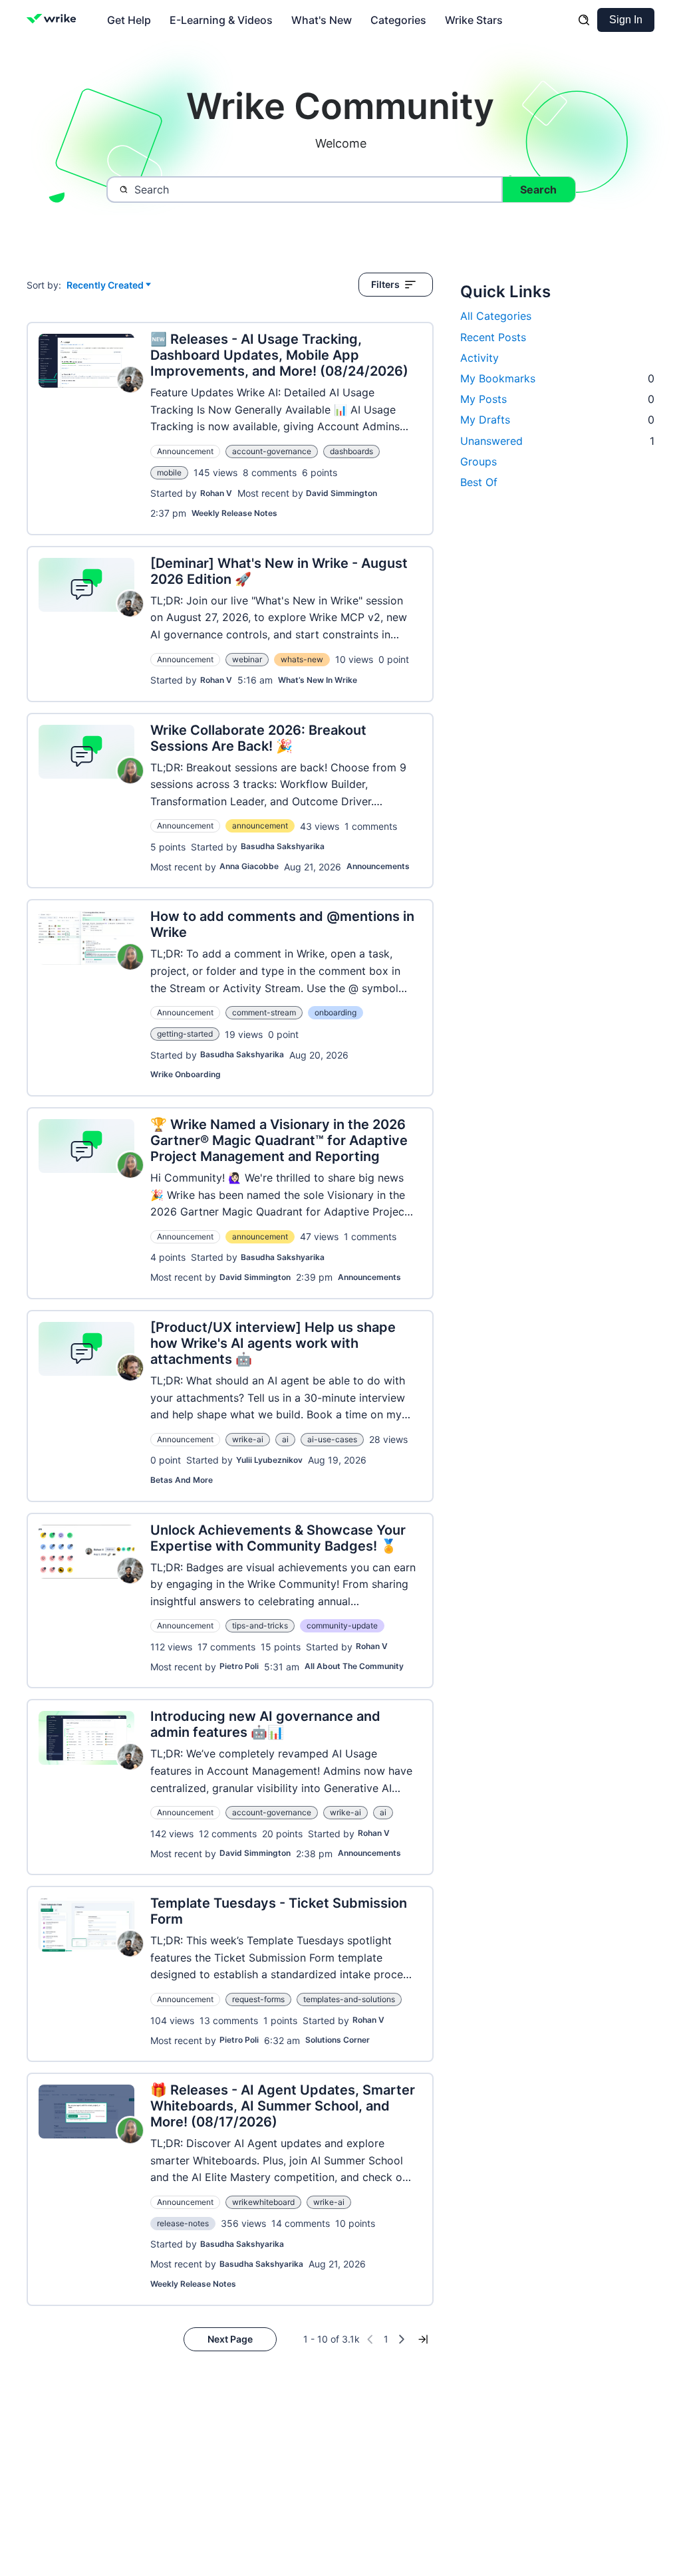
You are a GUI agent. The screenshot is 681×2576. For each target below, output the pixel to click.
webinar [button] (247, 659)
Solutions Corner (338, 2040)
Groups (478, 461)
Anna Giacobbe (249, 866)
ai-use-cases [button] (332, 1439)
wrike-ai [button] (248, 1439)
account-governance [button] (272, 451)
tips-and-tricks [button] (260, 1625)
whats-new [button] (302, 659)
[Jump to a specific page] (423, 2339)
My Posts (557, 399)
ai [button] (285, 1439)
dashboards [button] (351, 451)
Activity (479, 358)
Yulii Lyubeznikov (269, 1460)
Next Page (230, 2339)
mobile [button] (169, 472)
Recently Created (105, 286)
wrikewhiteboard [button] (263, 2202)
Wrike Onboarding (186, 1074)
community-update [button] (342, 1625)
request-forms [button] (258, 1999)
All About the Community (354, 1666)
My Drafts (557, 420)
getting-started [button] (185, 1034)
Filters (385, 284)
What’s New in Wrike (318, 680)
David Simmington (341, 493)
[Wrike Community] (54, 20)
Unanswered (557, 441)
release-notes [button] (183, 2223)
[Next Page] (402, 2339)
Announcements (378, 866)
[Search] (584, 20)
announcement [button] (260, 826)
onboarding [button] (336, 1012)
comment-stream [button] (264, 1012)
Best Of (479, 482)
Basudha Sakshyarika (283, 846)
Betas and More (182, 1480)
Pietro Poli (239, 1666)
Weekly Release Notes (234, 513)
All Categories (496, 316)
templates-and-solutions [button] (349, 1999)
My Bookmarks (557, 378)
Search (538, 190)
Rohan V (216, 493)
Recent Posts (493, 337)
